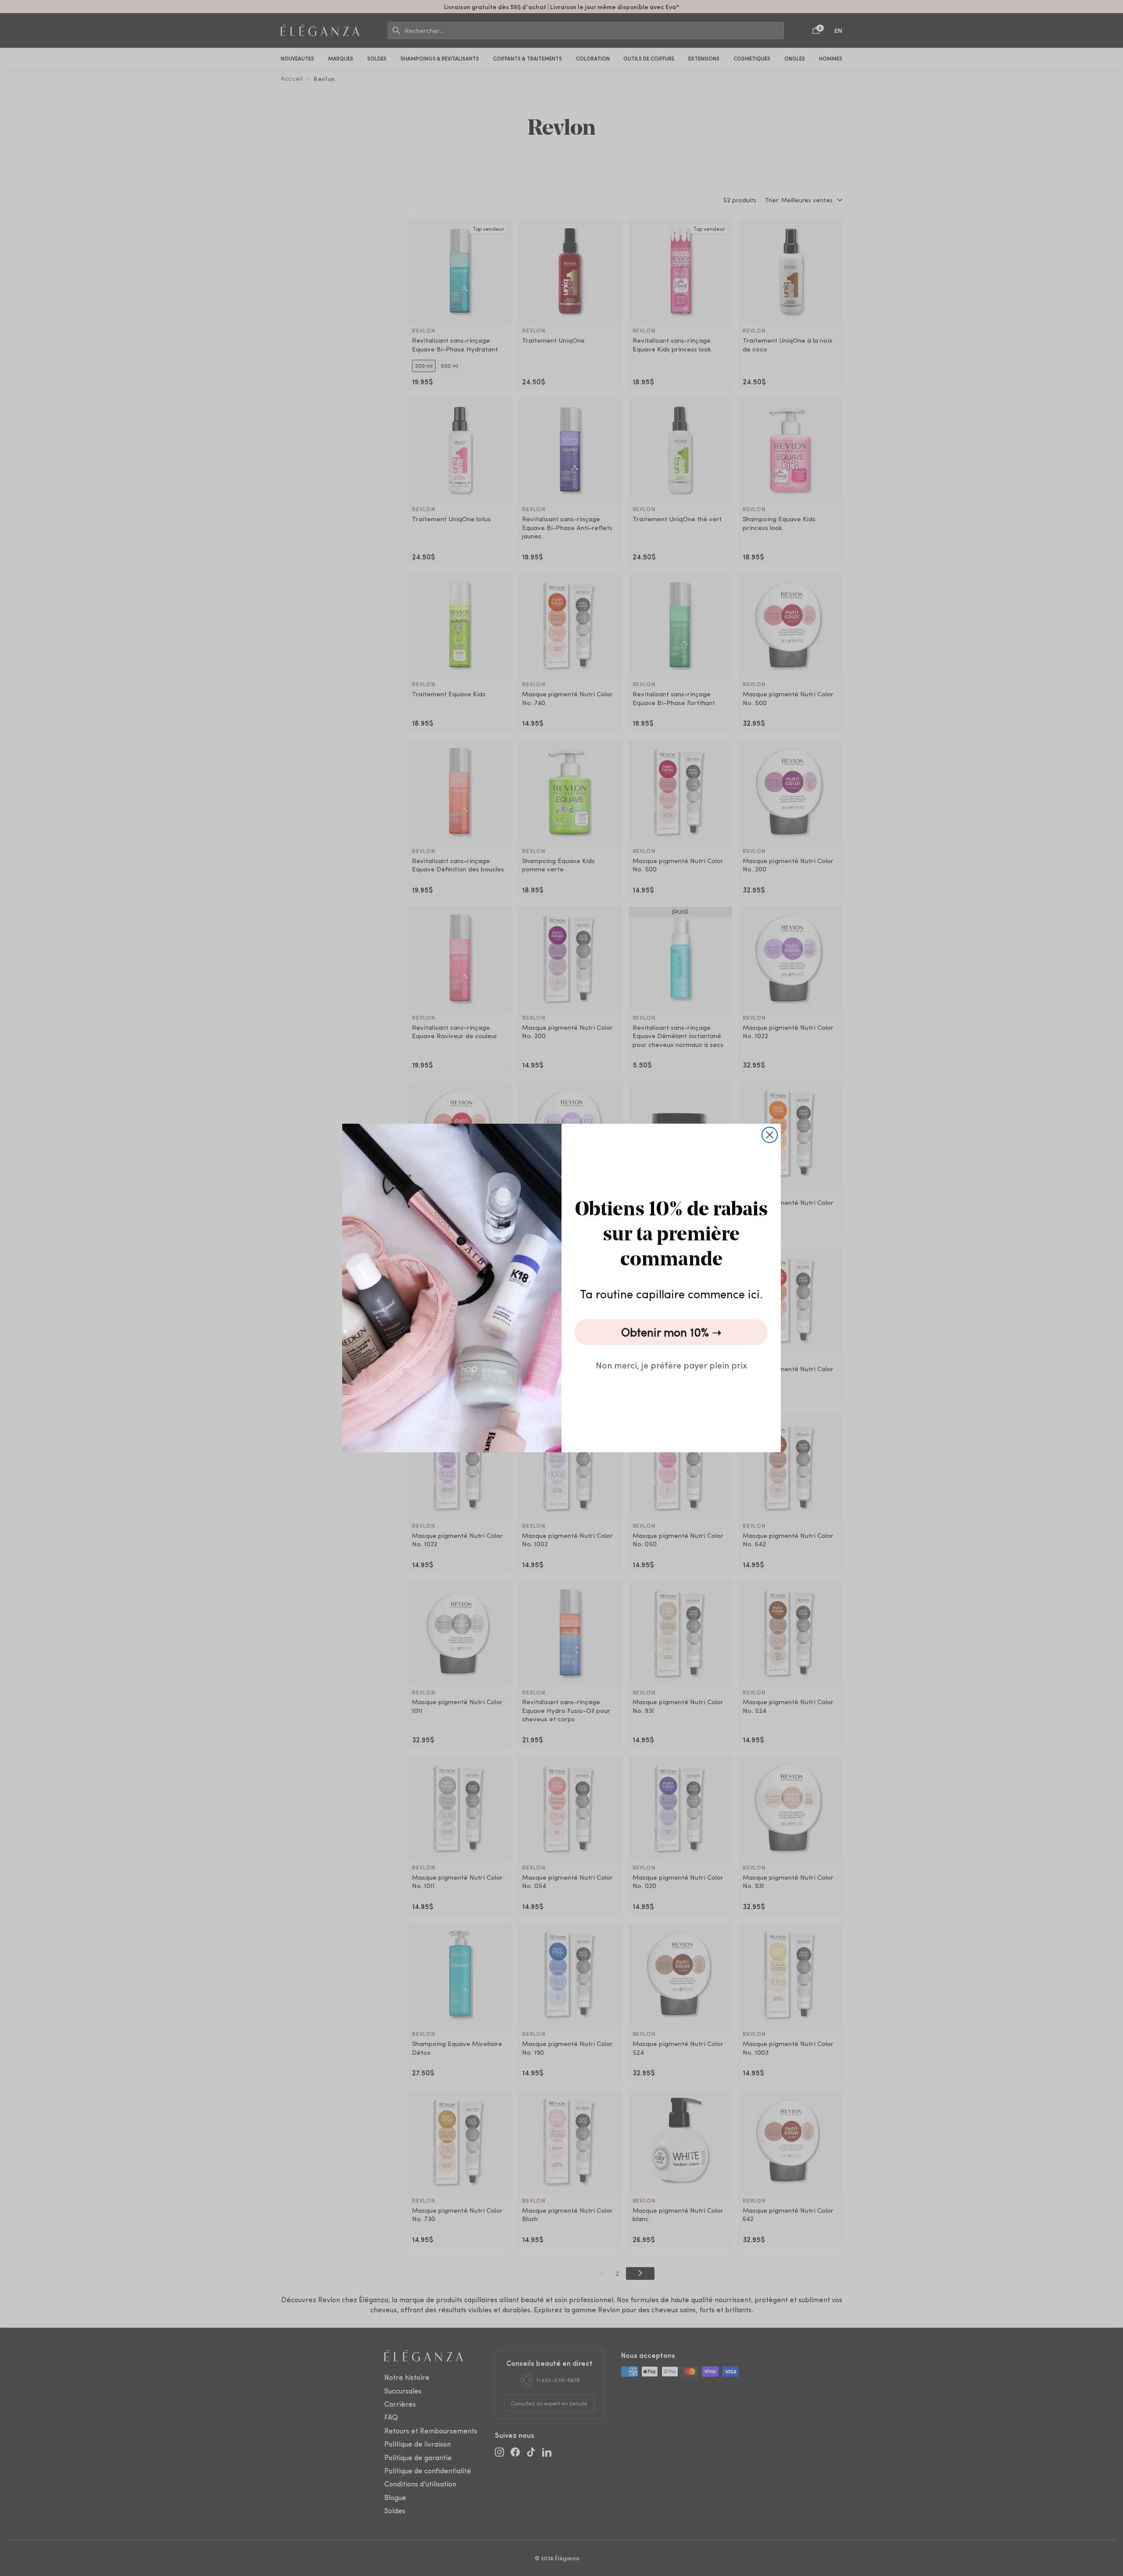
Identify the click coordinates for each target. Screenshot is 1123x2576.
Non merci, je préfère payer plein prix (671, 1365)
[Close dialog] (770, 1135)
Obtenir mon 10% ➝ (671, 1332)
